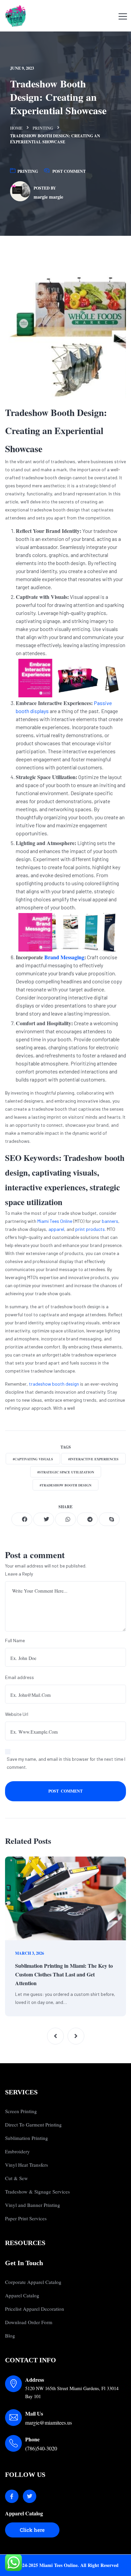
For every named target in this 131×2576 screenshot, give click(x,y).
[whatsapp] (65, 1519)
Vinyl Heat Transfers (27, 2165)
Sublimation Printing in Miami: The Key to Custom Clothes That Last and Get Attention (64, 1974)
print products (90, 1229)
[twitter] (44, 1519)
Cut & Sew (16, 2178)
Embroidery (17, 2151)
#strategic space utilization (66, 1472)
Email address (19, 1677)
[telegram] (87, 1519)
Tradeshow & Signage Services (37, 2191)
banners (110, 1221)
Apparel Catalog (22, 2295)
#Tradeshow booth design (65, 1485)
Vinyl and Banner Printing (33, 2205)
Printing (43, 128)
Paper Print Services (26, 2218)
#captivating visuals (33, 1459)
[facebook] (22, 1519)
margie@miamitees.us (49, 2422)
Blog (10, 2336)
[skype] (109, 1519)
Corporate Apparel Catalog (33, 2282)
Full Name (15, 1640)
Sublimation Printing (27, 2138)
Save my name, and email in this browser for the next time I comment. (66, 1763)
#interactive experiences (93, 1459)
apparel (56, 1229)
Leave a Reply (19, 1574)
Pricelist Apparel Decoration (35, 2309)
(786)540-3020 (41, 2448)
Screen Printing (21, 2111)
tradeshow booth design (54, 1384)
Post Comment (69, 171)
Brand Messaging (64, 957)
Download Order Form (29, 2322)
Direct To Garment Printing (33, 2125)
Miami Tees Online (55, 1221)
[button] (55, 2036)
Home (16, 128)
